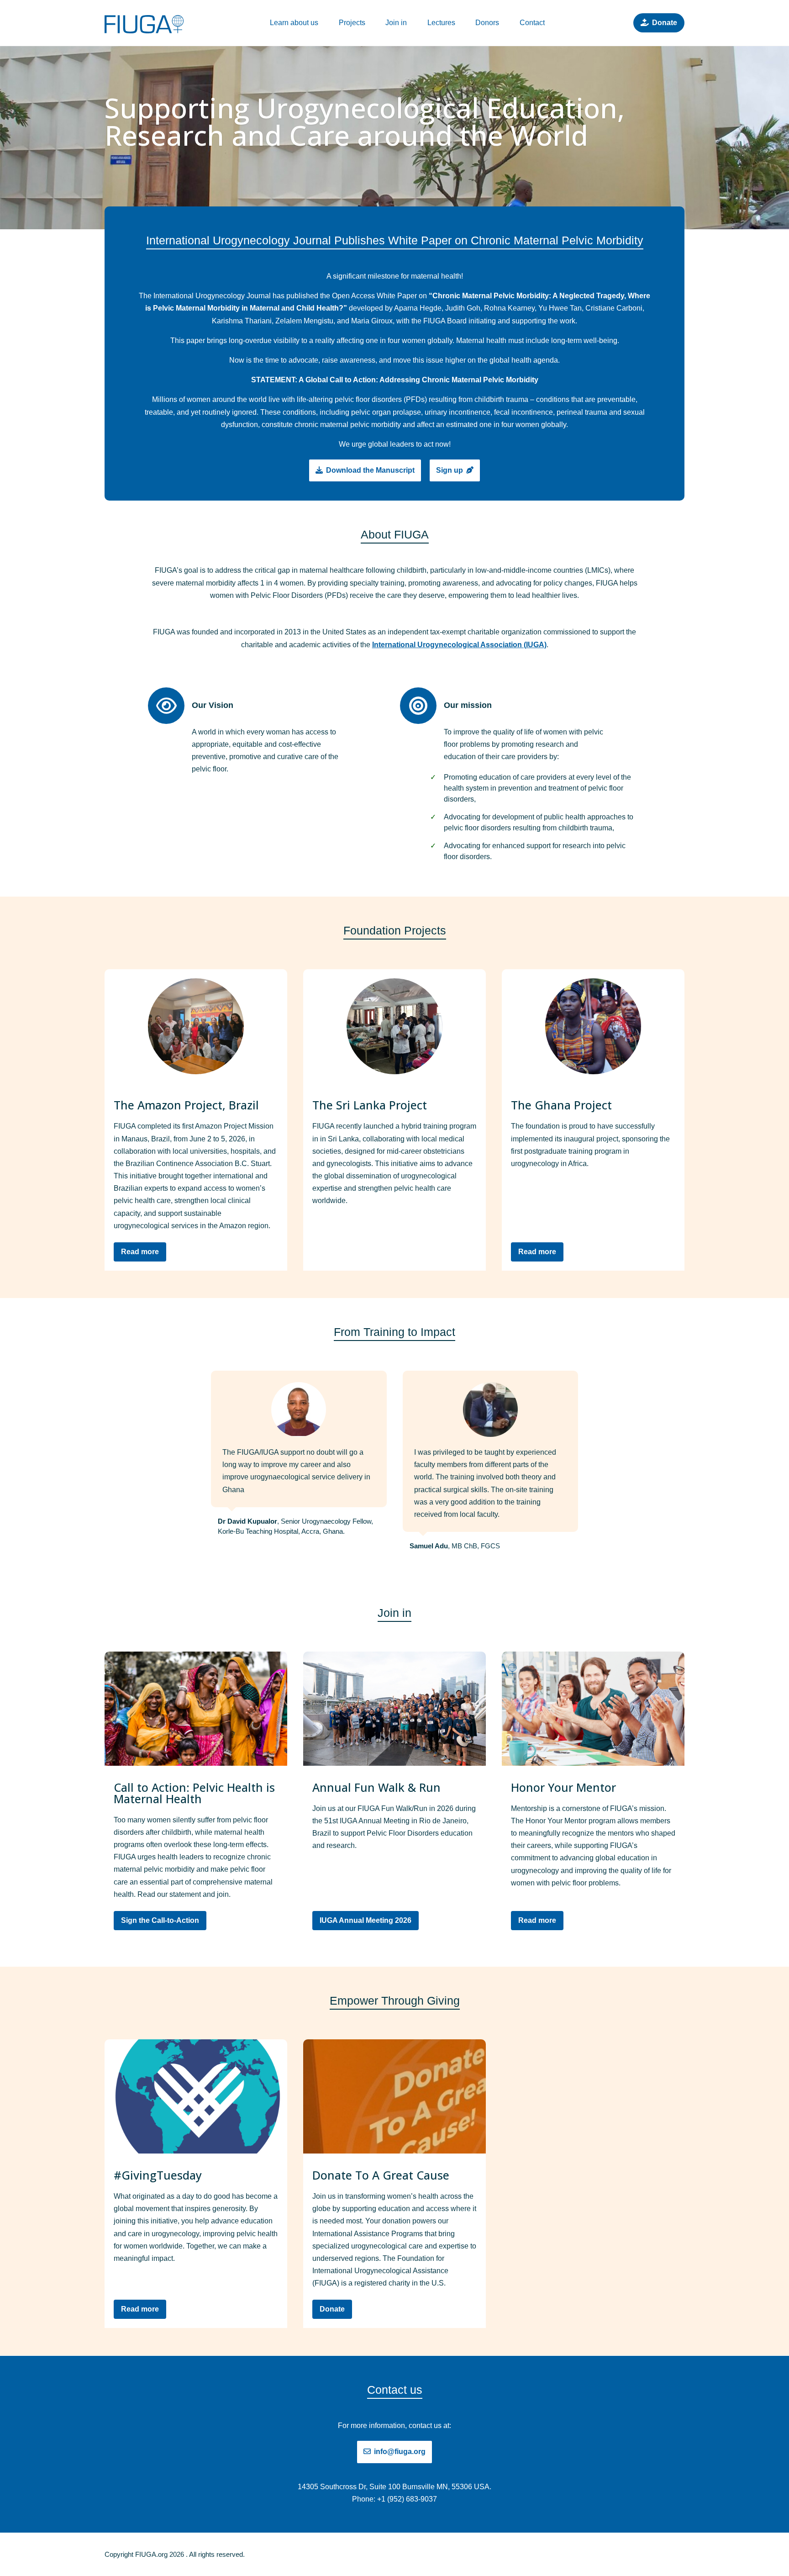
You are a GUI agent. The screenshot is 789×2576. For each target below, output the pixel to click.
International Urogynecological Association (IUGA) (459, 645)
